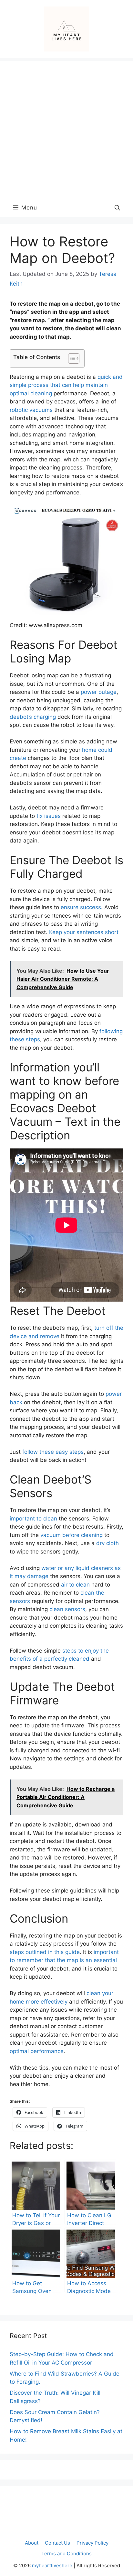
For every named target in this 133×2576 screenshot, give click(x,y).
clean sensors (67, 1609)
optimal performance (37, 2051)
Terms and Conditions (66, 2553)
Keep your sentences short (84, 932)
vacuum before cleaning (72, 1535)
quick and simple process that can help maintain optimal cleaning (66, 385)
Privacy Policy (92, 2543)
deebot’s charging (33, 717)
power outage (99, 692)
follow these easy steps (53, 1452)
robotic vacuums (31, 410)
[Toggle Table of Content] (71, 358)
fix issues (49, 816)
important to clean (33, 1519)
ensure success (81, 907)
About (32, 2543)
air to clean (75, 1585)
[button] (117, 208)
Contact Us (57, 2543)
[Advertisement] (66, 128)
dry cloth (107, 1543)
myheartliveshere (52, 2565)
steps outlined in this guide (45, 1952)
